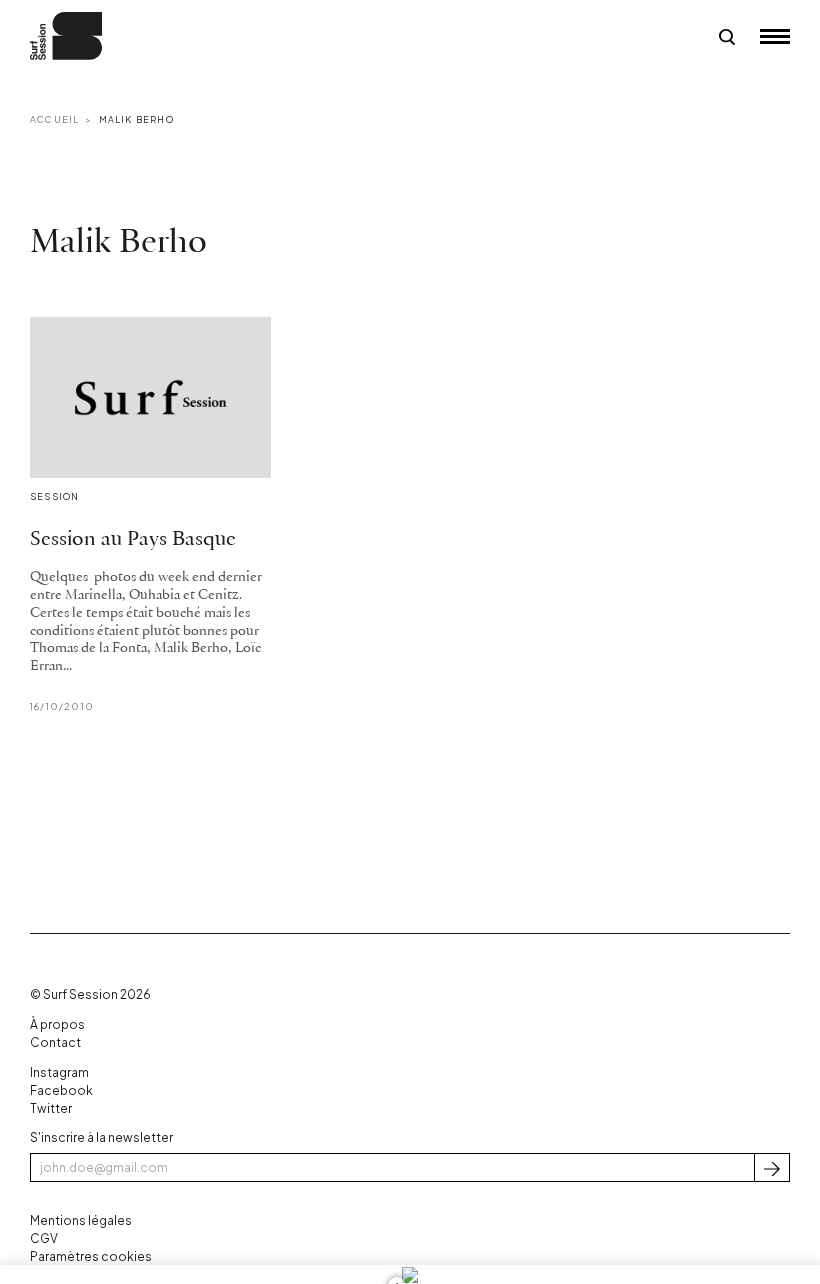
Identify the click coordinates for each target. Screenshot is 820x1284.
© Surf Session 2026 (90, 994)
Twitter (51, 1108)
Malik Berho (136, 119)
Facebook (61, 1090)
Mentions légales (81, 1220)
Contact (55, 1042)
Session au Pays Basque (133, 539)
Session (54, 496)
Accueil (54, 119)
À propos (57, 1024)
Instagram (59, 1072)
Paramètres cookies (91, 1256)
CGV (44, 1238)
